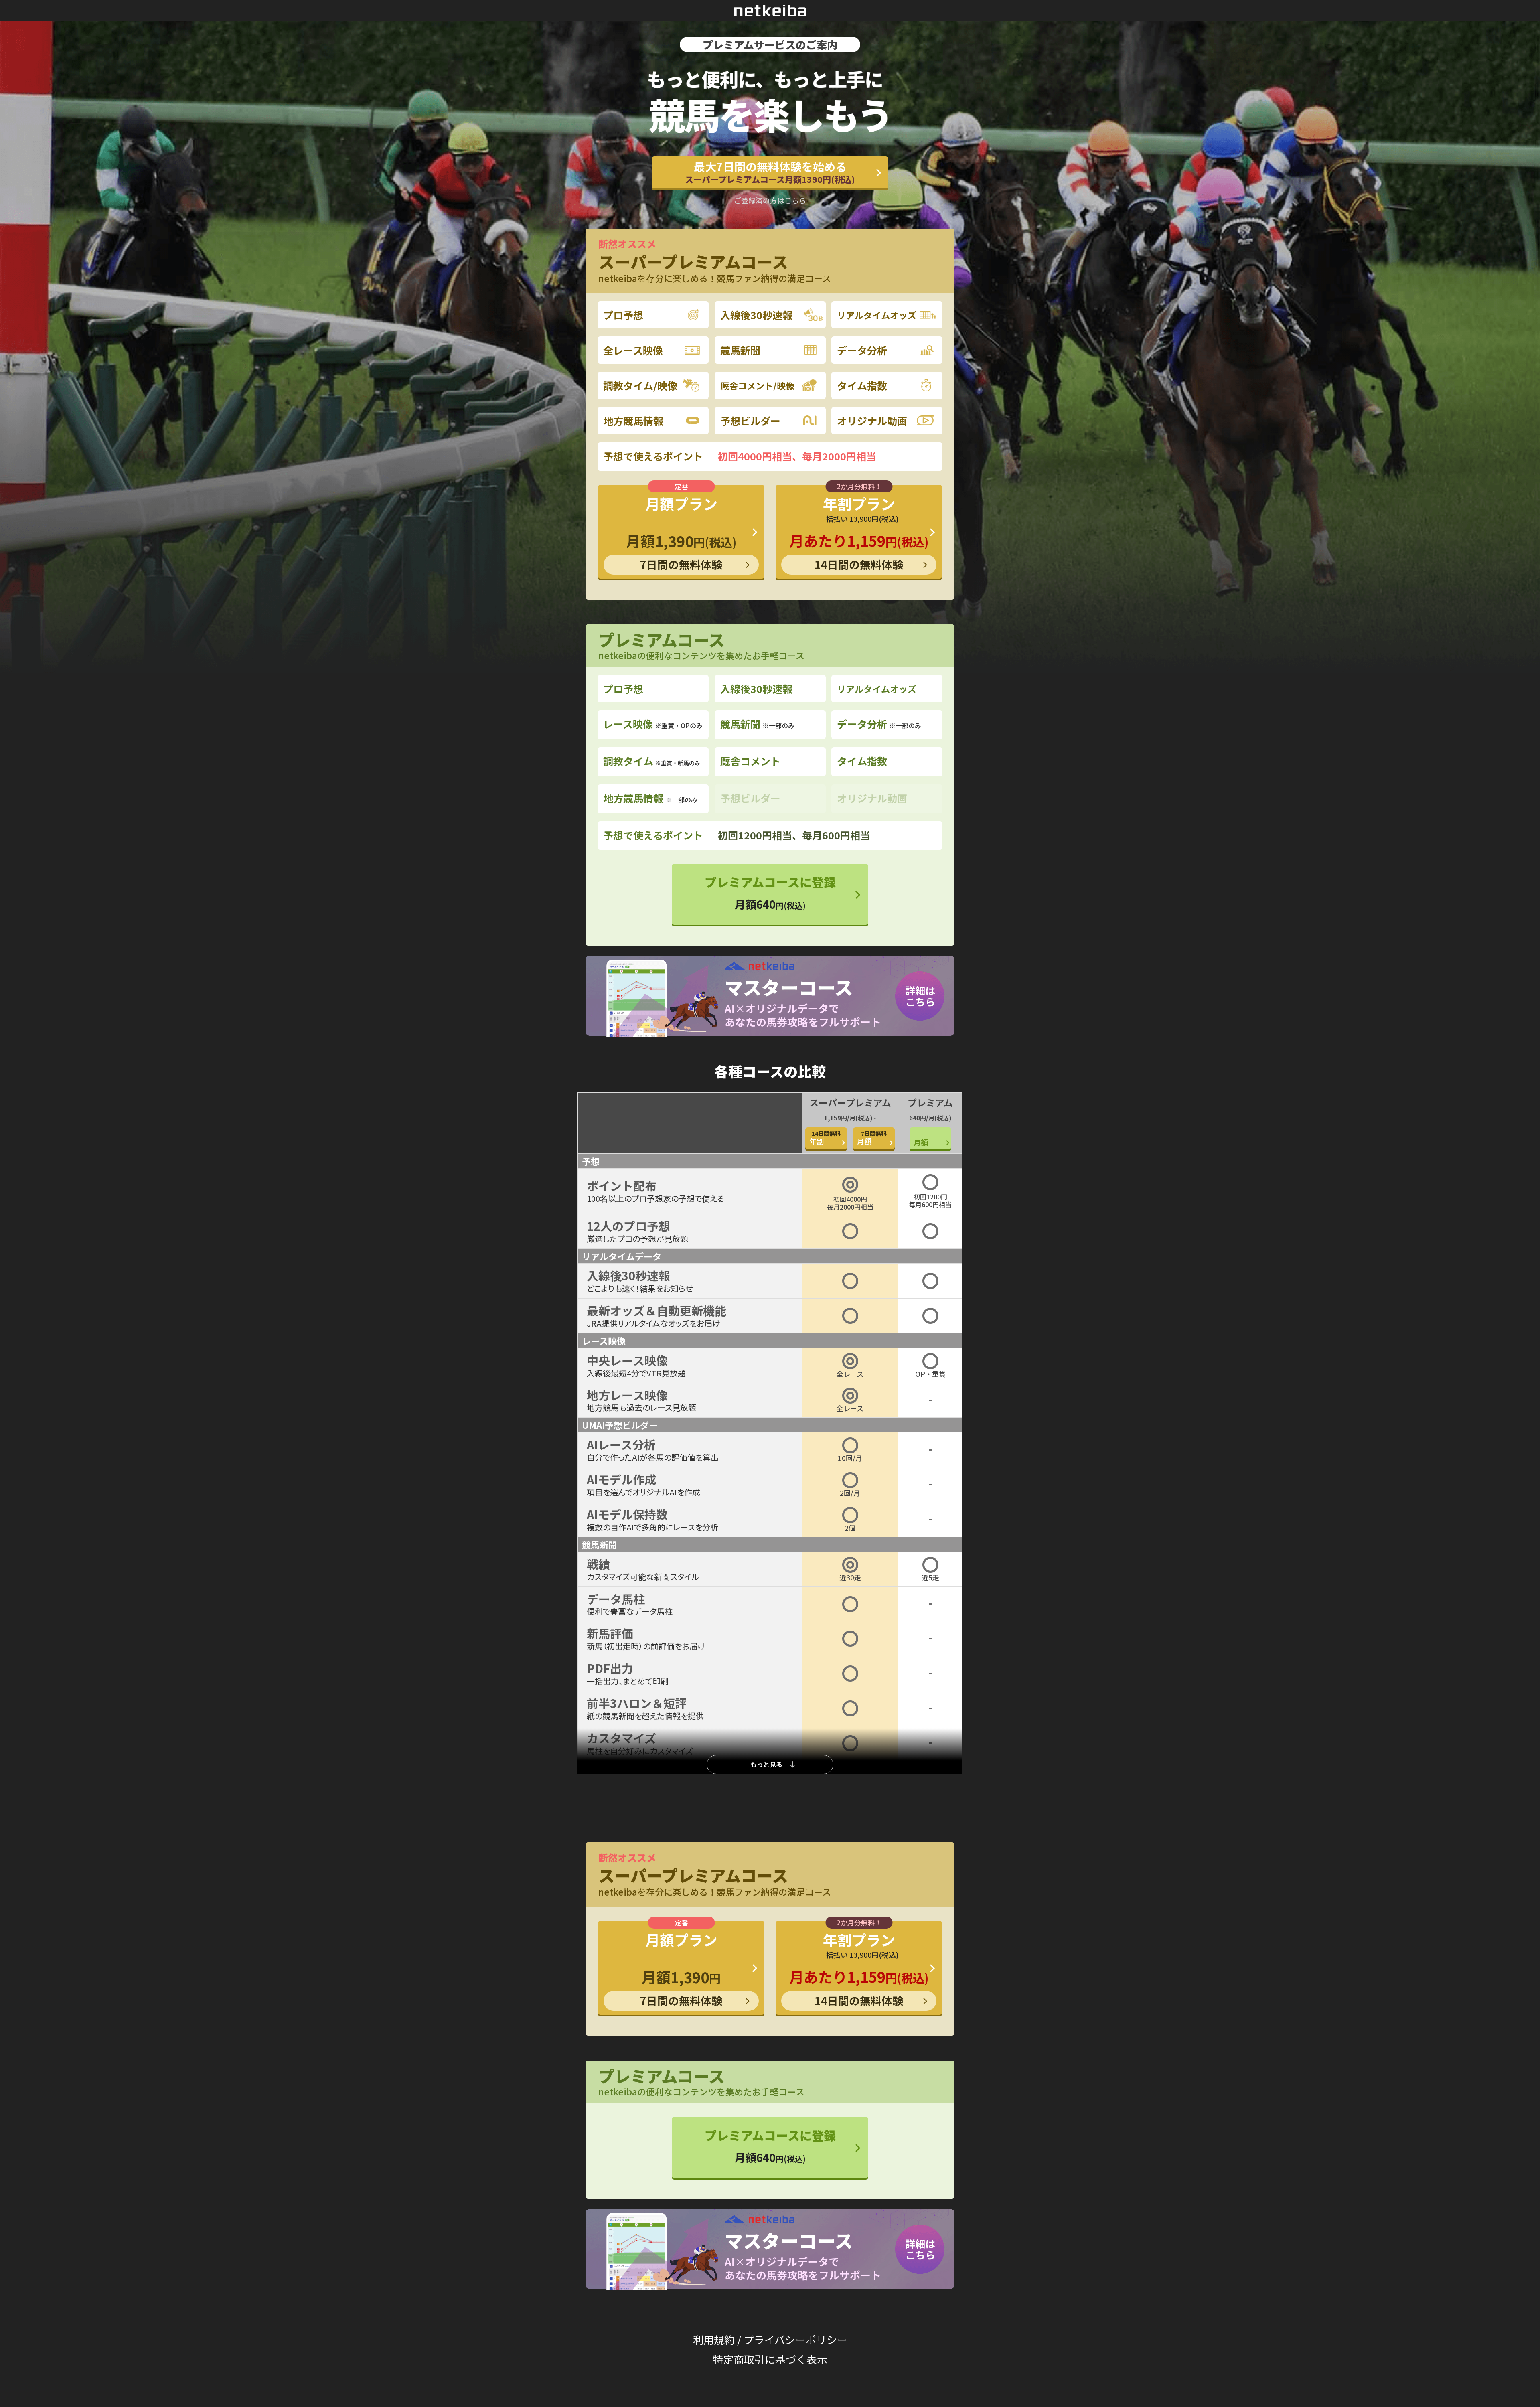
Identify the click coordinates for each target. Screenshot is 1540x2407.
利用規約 (714, 2339)
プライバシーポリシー (795, 2339)
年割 (825, 1138)
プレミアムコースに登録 (770, 892)
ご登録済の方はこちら (770, 200)
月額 (872, 1138)
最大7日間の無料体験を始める (770, 172)
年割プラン (859, 533)
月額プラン (681, 533)
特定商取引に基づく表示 (770, 2359)
